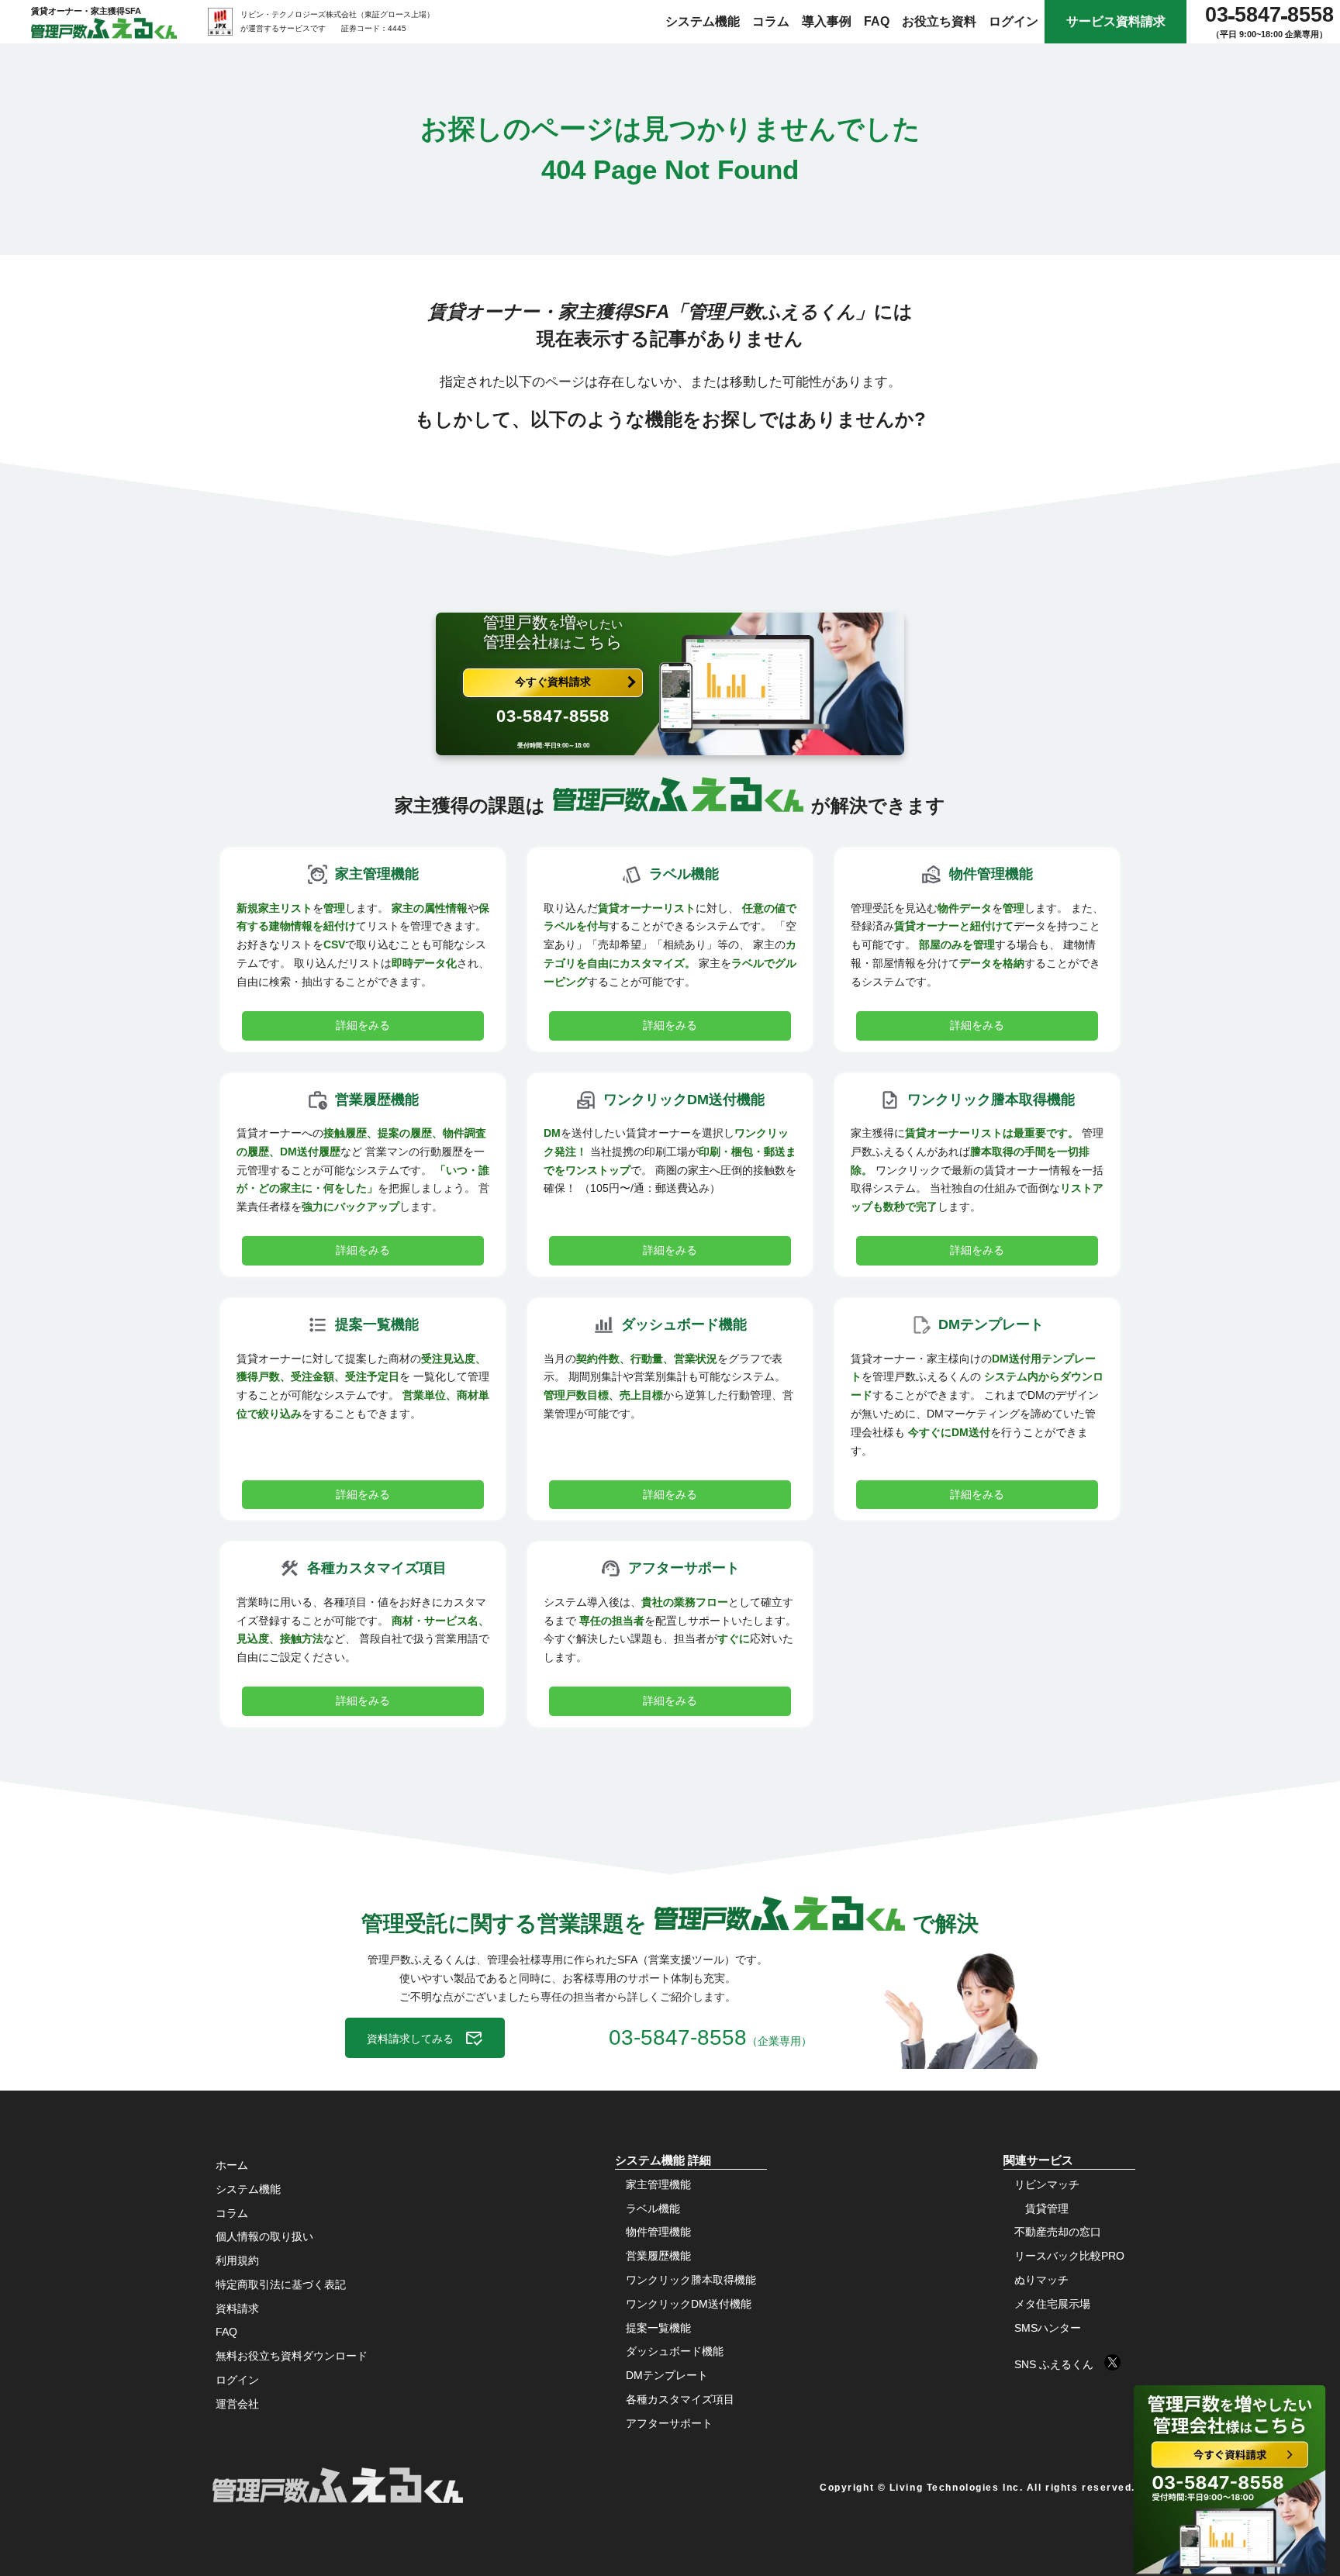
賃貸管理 (1047, 2208)
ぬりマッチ (1041, 2280)
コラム (771, 21)
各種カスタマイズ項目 (680, 2399)
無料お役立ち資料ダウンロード (292, 2356)
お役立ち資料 (939, 21)
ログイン (1014, 21)
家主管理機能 (658, 2184)
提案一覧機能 (658, 2328)
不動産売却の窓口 (1058, 2232)
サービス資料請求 (1116, 21)
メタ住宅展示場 (1052, 2304)
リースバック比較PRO (1069, 2256)
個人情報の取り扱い (264, 2236)
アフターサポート (669, 2423)
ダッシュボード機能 (675, 2351)
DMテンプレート (667, 2375)
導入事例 (827, 21)
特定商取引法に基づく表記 (281, 2284)
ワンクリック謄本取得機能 (691, 2280)
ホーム (232, 2165)
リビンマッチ (1047, 2184)
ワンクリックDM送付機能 (689, 2304)
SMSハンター (1048, 2328)
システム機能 (703, 21)
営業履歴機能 (658, 2256)
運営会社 (237, 2404)
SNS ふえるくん (1059, 2364)
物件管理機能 (658, 2232)
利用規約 (237, 2260)
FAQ (877, 21)
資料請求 (237, 2308)
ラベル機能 (653, 2208)
